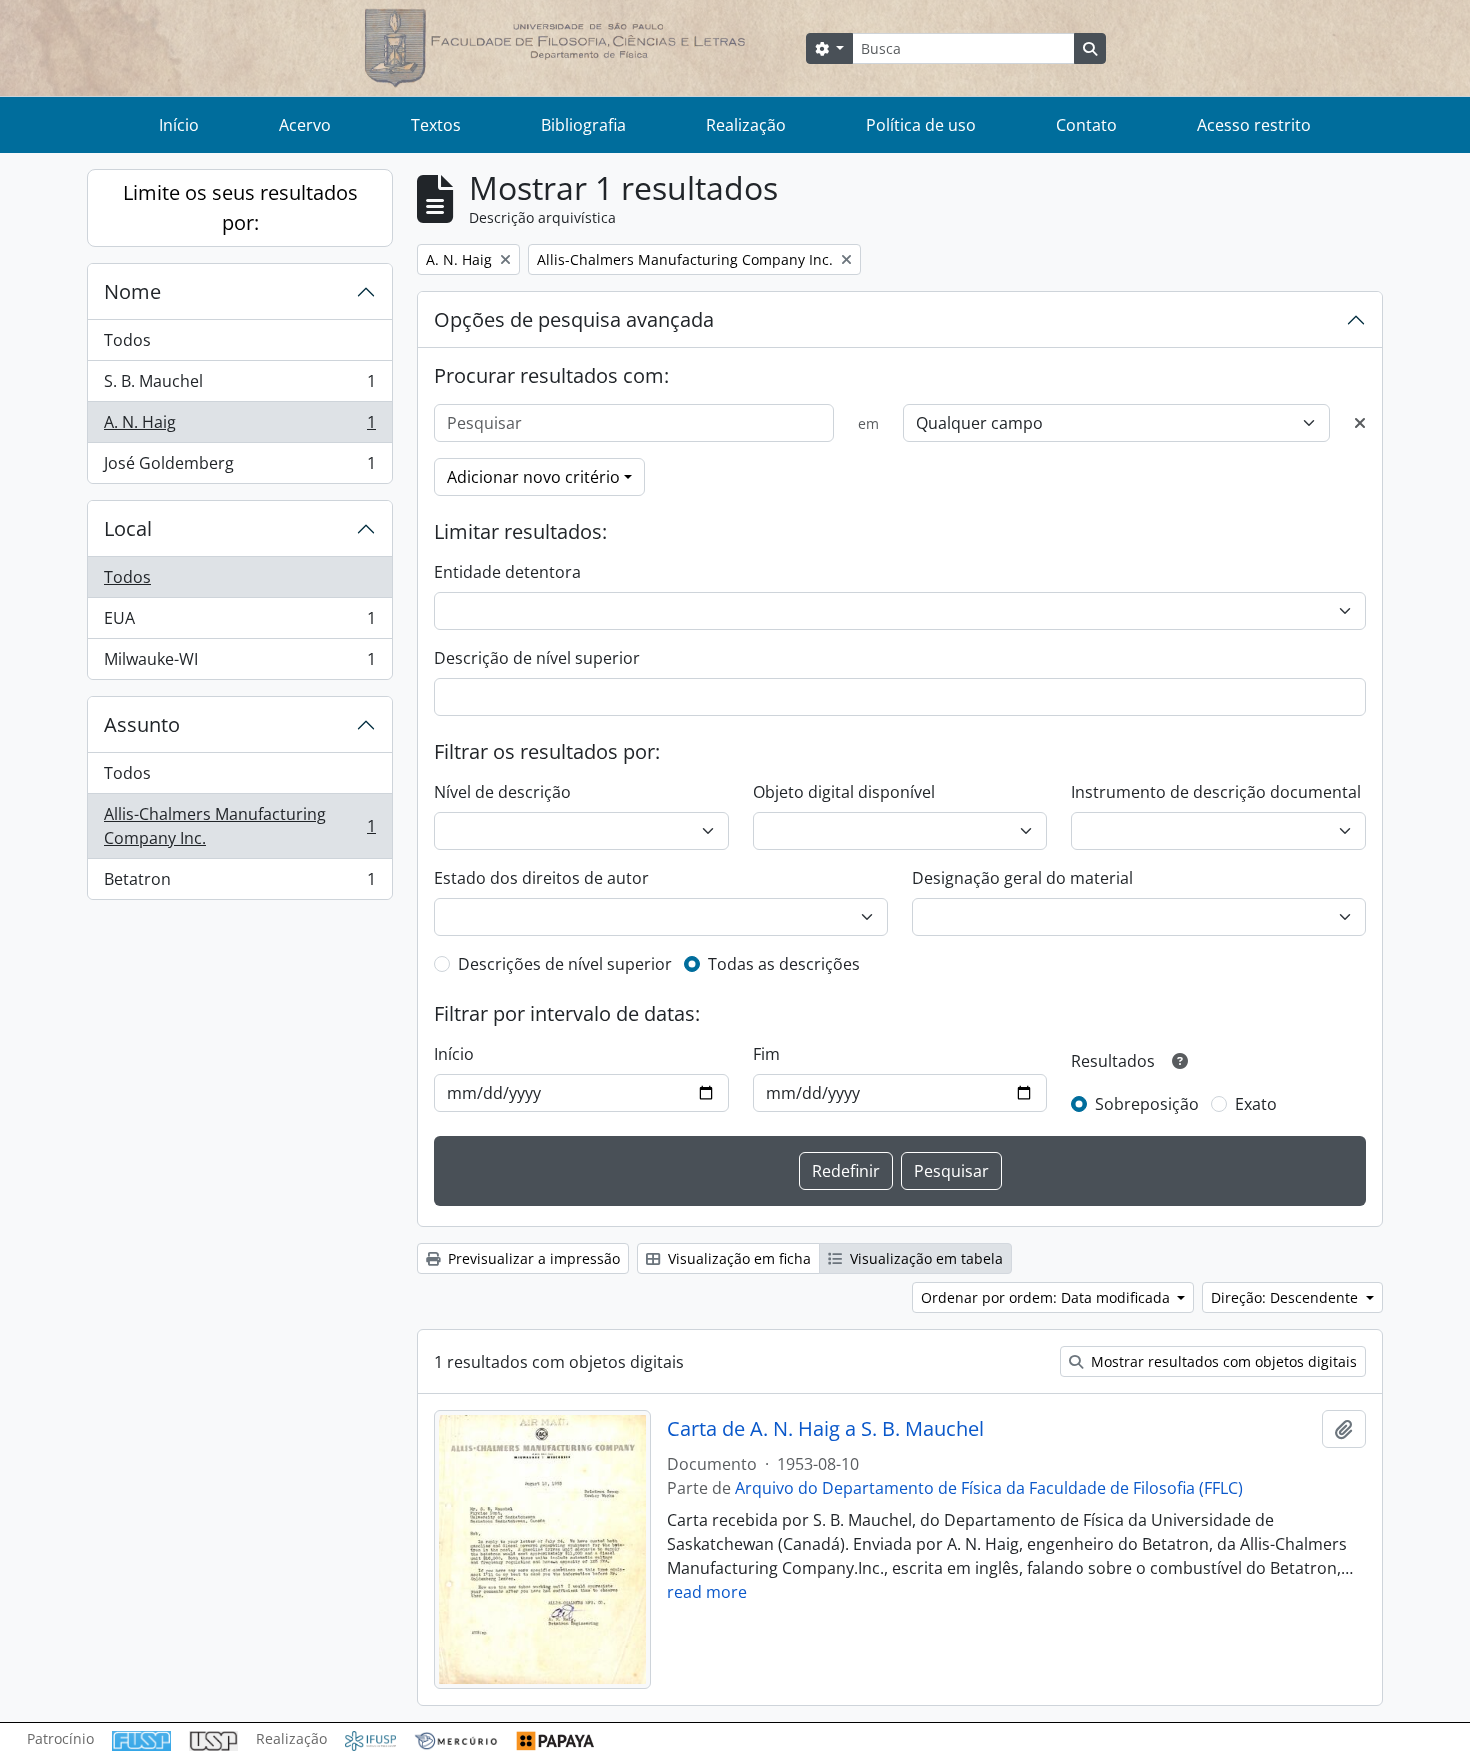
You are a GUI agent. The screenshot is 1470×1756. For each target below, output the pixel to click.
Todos (127, 340)
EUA (239, 623)
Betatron (239, 883)
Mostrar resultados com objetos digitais (1222, 1361)
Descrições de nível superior (565, 964)
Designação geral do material (1022, 878)
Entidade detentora (507, 572)
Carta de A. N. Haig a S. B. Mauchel (825, 1429)
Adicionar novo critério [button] (533, 477)
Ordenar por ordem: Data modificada (1047, 1297)
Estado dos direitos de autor (541, 878)
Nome (132, 291)
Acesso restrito (1254, 125)
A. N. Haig (239, 427)
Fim (766, 1054)
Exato (1256, 1104)
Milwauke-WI (239, 663)
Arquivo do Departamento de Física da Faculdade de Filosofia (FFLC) (989, 1488)
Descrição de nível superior (537, 658)
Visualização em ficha (737, 1258)
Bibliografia (583, 125)
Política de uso (921, 125)
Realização (746, 125)
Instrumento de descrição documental (1216, 792)
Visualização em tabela (924, 1258)
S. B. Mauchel (239, 386)
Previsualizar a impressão (532, 1258)
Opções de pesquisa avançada (574, 319)
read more (707, 1592)
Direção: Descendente (1286, 1297)
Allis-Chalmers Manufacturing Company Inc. (239, 826)
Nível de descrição (502, 792)
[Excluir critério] (1360, 423)
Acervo (305, 125)
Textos (436, 125)
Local (128, 528)
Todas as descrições (784, 964)
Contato (1086, 125)
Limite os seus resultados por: (240, 207)
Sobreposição (1147, 1104)
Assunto (142, 724)
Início (179, 125)
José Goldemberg (239, 467)
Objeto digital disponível (844, 792)
